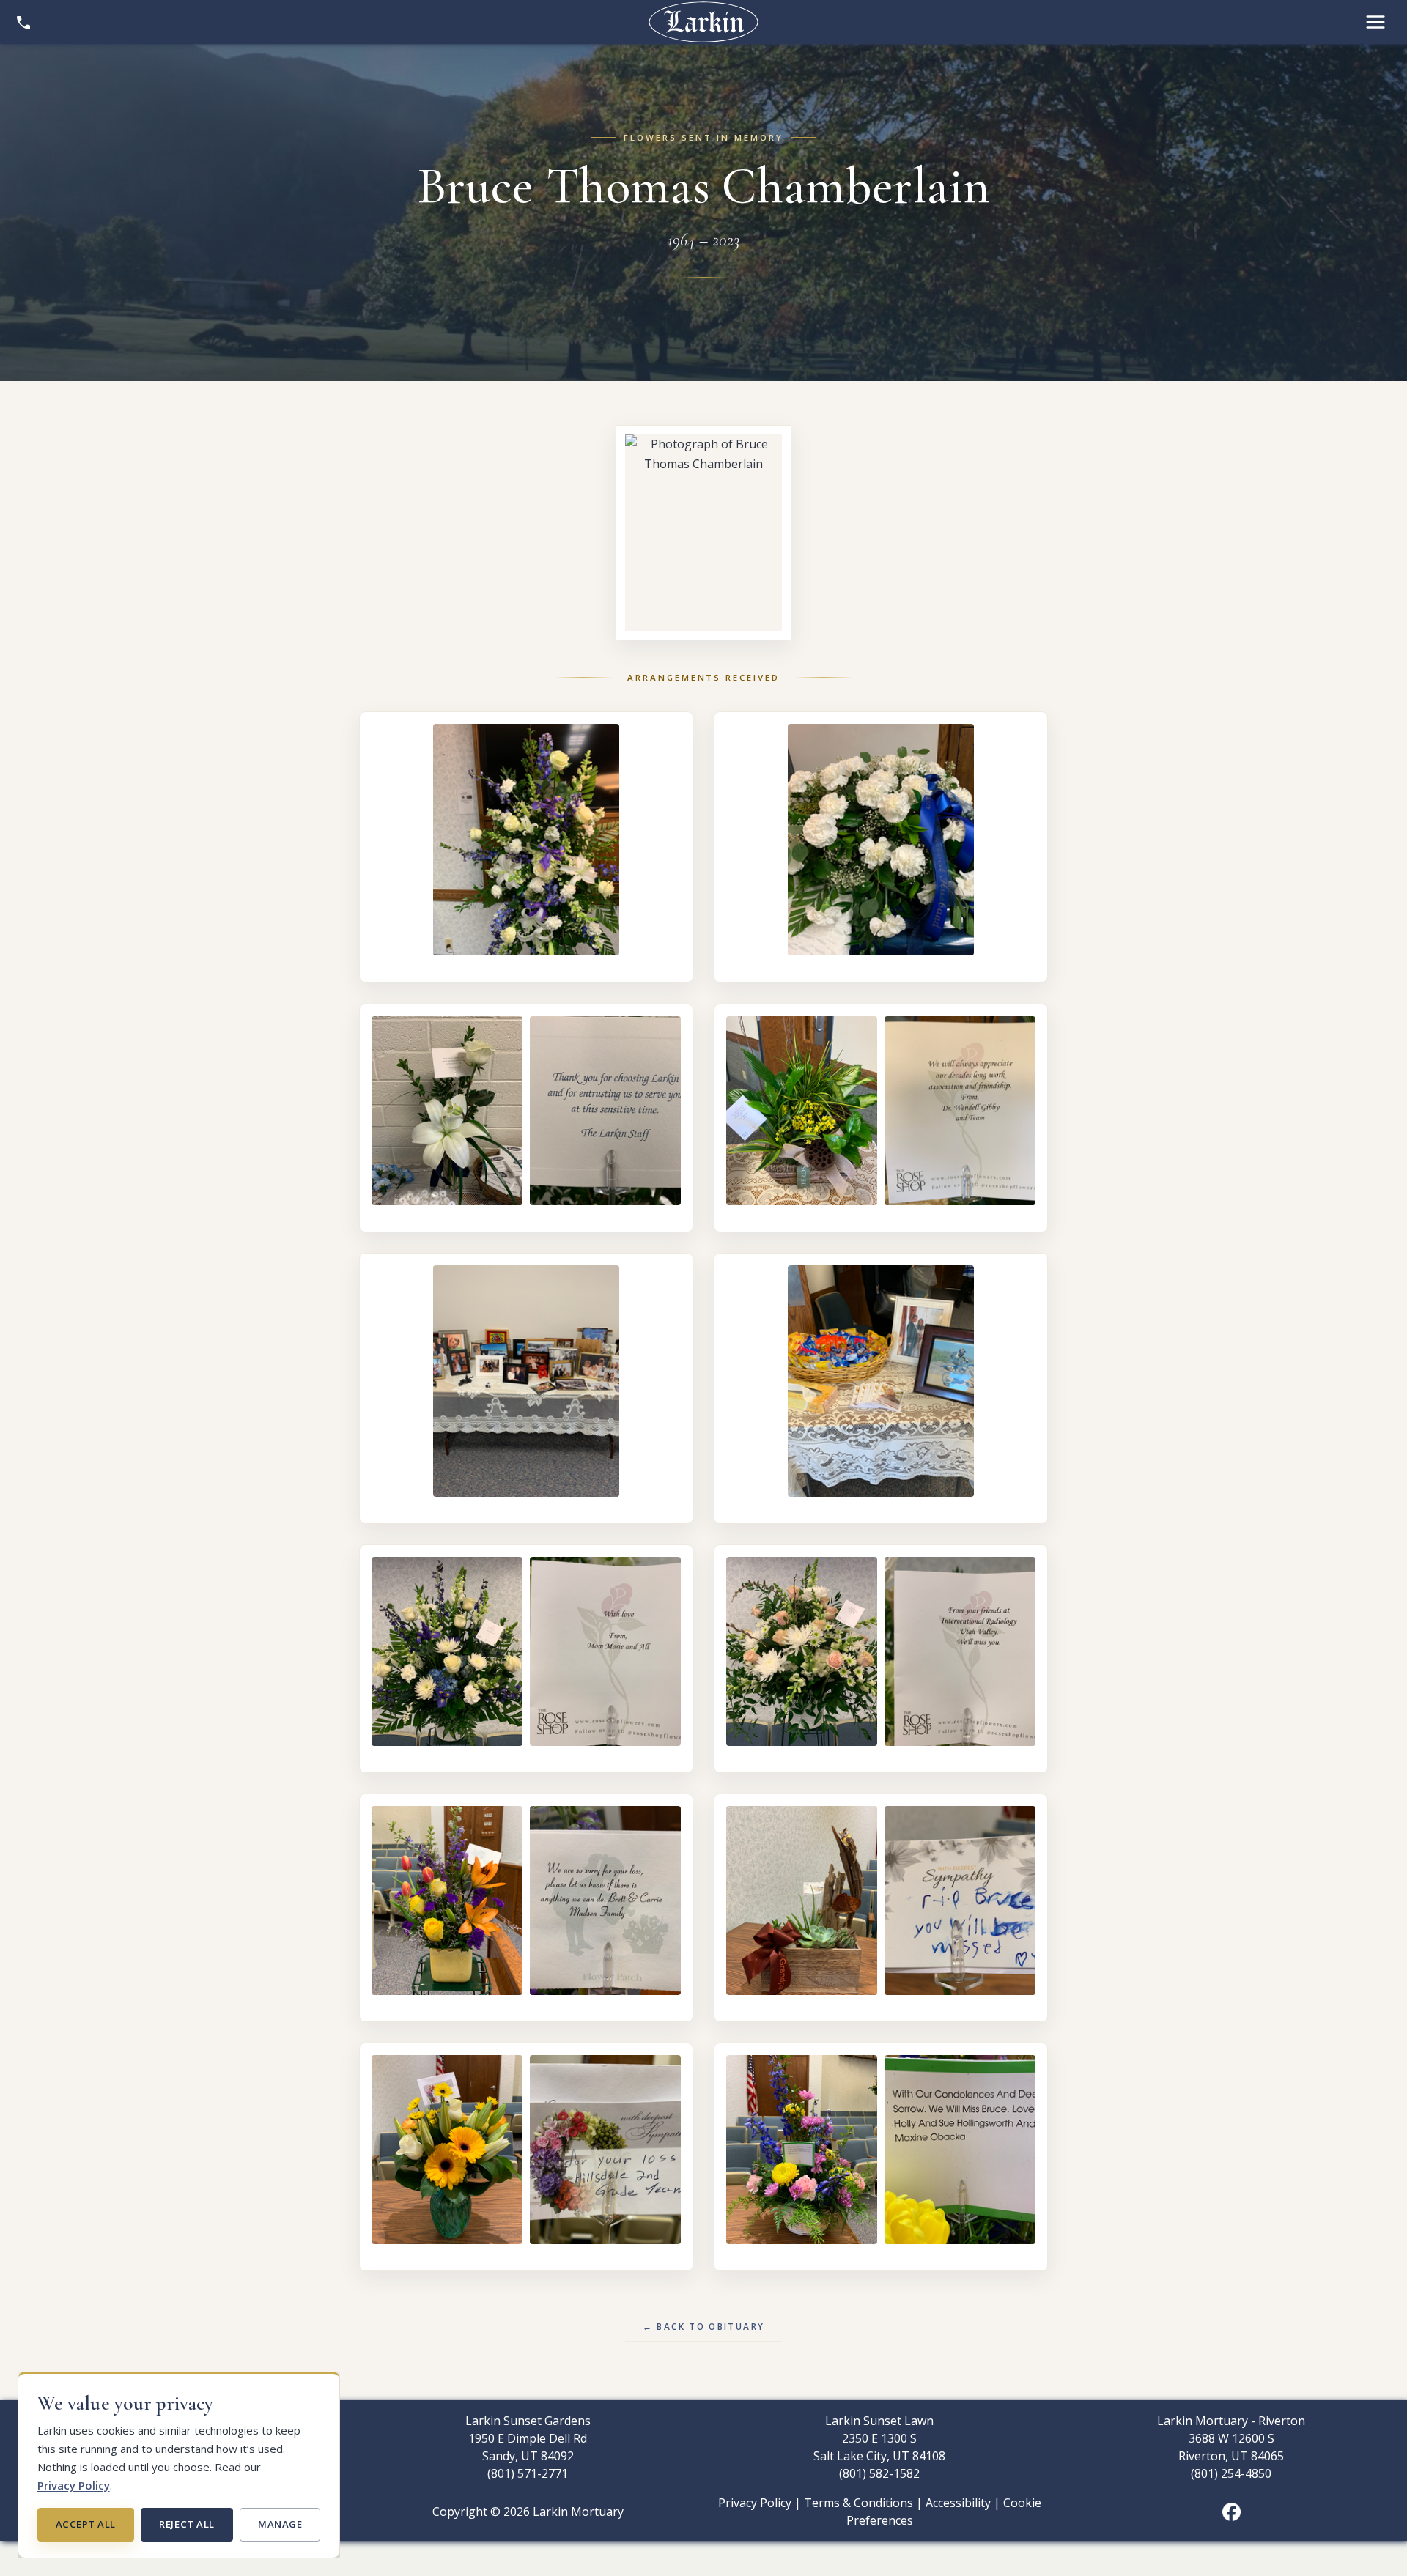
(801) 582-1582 (879, 2473)
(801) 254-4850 (1231, 2473)
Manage (280, 2524)
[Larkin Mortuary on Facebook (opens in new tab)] (1231, 2510)
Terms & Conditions (858, 2503)
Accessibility (958, 2503)
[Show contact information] (23, 22)
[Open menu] (1375, 22)
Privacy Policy (74, 2485)
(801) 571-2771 (528, 2473)
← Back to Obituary (704, 2326)
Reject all (187, 2524)
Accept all (86, 2524)
